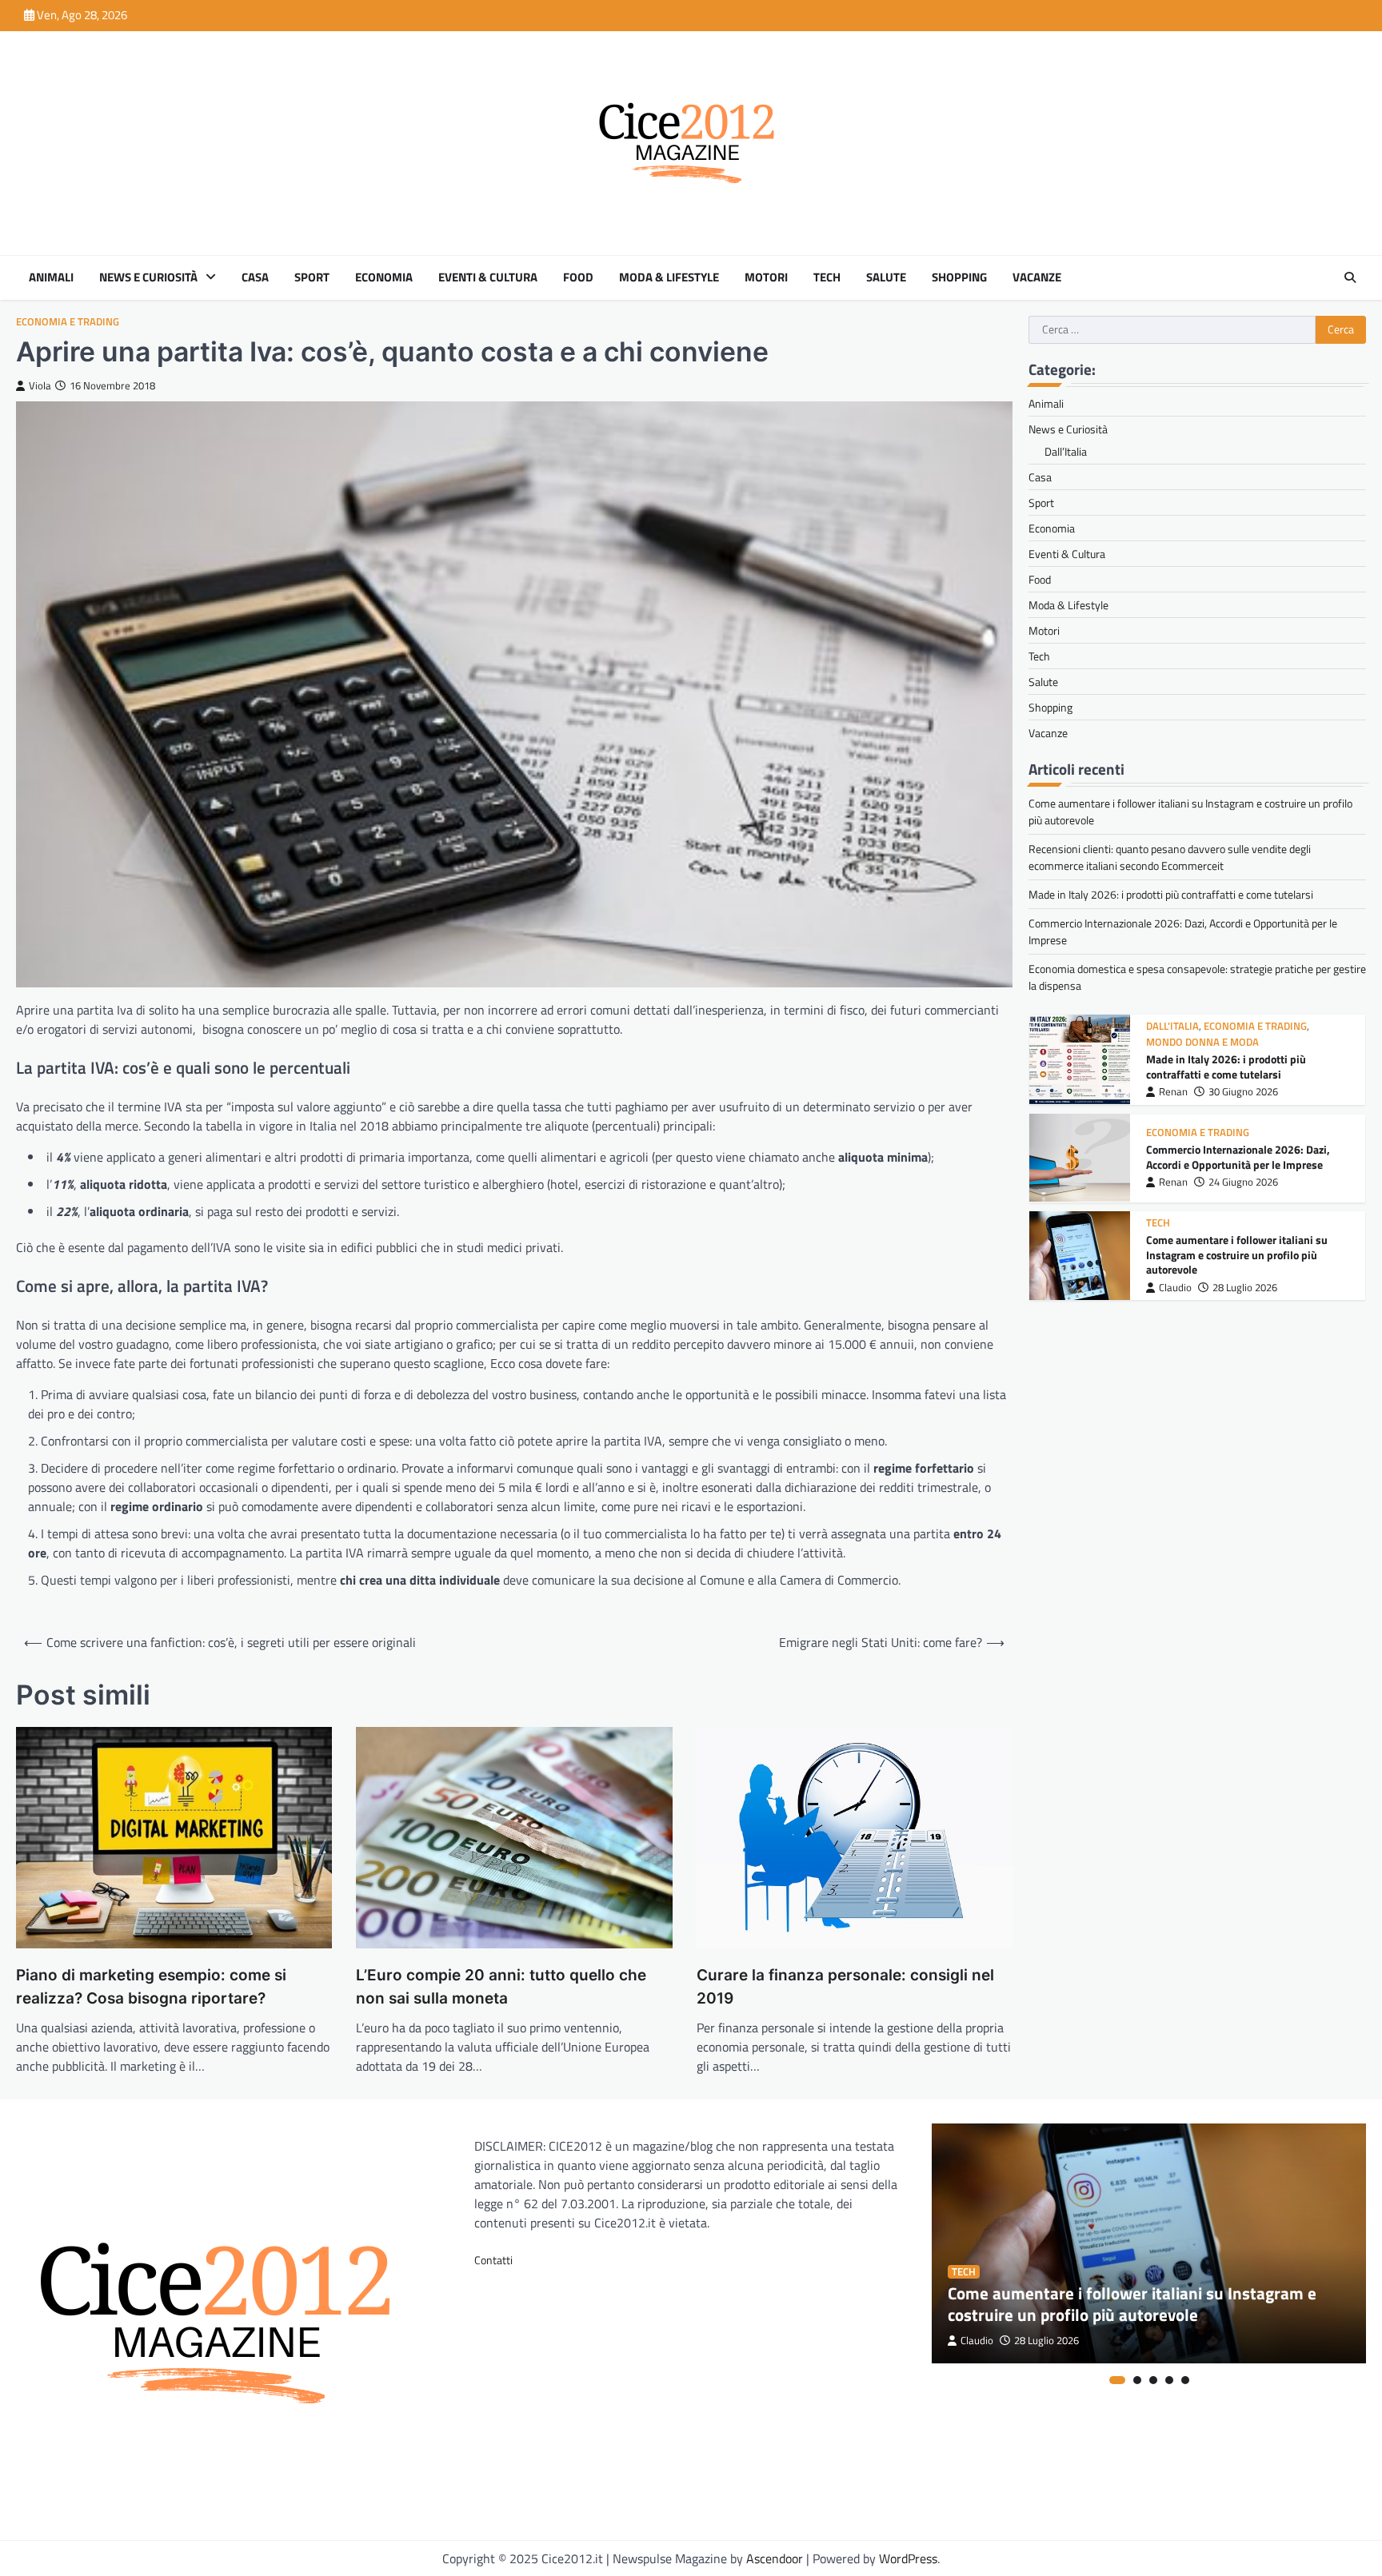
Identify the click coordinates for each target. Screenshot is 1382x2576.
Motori (766, 277)
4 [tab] (1169, 2380)
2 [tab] (1137, 2380)
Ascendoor (775, 2558)
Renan (1173, 1092)
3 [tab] (1153, 2380)
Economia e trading (68, 322)
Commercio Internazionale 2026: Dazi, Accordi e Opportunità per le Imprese (1238, 1157)
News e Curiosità (148, 277)
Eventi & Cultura (488, 277)
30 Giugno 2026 (1243, 1092)
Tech (827, 277)
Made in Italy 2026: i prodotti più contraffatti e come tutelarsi (1171, 894)
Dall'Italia (1172, 1026)
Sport (312, 277)
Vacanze (1037, 277)
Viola (40, 386)
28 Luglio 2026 (1245, 1288)
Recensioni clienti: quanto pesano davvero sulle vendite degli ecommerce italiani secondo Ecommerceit (1170, 857)
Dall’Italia (1066, 451)
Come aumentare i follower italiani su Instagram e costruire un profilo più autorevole (1237, 1255)
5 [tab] (1185, 2380)
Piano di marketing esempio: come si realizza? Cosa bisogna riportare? (151, 1987)
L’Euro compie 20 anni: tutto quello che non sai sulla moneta (501, 1987)
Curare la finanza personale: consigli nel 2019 (845, 1987)
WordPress (908, 2558)
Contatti (493, 2260)
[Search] (1350, 277)
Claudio (1175, 1288)
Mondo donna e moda (1202, 1042)
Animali (51, 277)
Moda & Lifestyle (669, 277)
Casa (255, 277)
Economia (384, 277)
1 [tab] (1117, 2380)
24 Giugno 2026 (1243, 1182)
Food (578, 277)
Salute (886, 277)
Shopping (959, 277)
